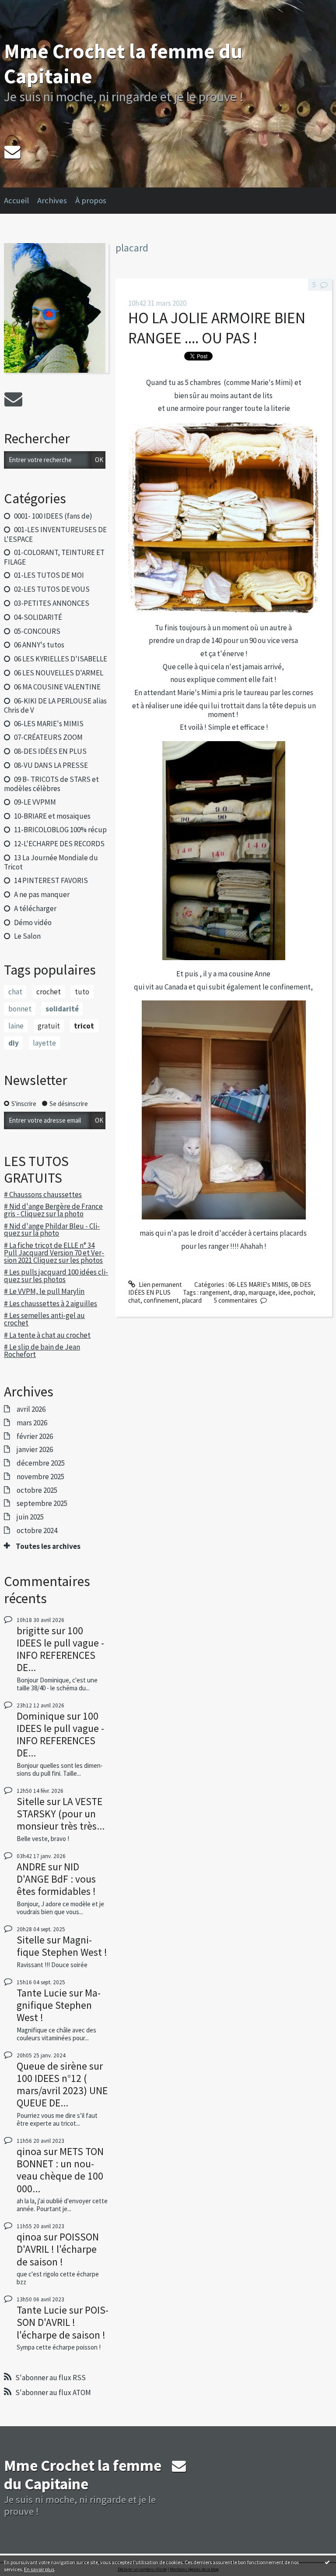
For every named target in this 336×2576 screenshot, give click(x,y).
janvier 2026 (35, 1449)
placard (192, 1300)
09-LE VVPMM (35, 802)
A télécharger (35, 908)
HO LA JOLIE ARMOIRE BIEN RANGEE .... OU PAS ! (217, 328)
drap (239, 1292)
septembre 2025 (42, 1503)
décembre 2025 (41, 1463)
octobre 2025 (37, 1490)
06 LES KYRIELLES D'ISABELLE (61, 659)
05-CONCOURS (37, 631)
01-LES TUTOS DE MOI (49, 575)
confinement (161, 1300)
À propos (91, 200)
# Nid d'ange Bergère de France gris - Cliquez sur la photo (53, 1210)
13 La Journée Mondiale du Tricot (51, 862)
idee (285, 1292)
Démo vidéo (33, 922)
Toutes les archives (48, 1546)
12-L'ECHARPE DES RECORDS (59, 844)
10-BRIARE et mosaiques (52, 816)
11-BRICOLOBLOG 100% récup (60, 830)
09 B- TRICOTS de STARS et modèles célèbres (51, 784)
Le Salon (27, 936)
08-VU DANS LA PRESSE (51, 765)
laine (16, 1026)
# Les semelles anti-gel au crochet (44, 1319)
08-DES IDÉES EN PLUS (50, 751)
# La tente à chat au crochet (47, 1335)
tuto (82, 992)
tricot (84, 1026)
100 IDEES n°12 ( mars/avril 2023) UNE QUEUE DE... (62, 2090)
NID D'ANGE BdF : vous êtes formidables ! (56, 1879)
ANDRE (31, 1867)
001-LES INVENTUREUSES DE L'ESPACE (55, 534)
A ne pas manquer (42, 894)
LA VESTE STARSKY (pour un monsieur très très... (61, 1814)
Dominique (41, 1716)
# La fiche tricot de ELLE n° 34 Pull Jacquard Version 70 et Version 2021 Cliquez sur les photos (54, 1253)
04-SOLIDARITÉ (38, 617)
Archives (52, 200)
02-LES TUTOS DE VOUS (52, 589)
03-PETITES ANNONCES (52, 603)
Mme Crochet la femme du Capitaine (123, 63)
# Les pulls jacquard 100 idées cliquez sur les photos (56, 1276)
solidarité (62, 1009)
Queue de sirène (52, 2066)
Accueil (16, 200)
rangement (215, 1292)
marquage (262, 1292)
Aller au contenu (26, 7)
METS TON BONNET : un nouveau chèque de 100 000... (60, 2170)
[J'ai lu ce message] (327, 2562)
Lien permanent (160, 1284)
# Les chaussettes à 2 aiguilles (51, 1304)
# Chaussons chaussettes (43, 1194)
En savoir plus (39, 2569)
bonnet (20, 1009)
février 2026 (35, 1436)
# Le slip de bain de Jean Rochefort (42, 1351)
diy (14, 1043)
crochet (49, 992)
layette (44, 1043)
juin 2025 (30, 1517)
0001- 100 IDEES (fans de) (53, 516)
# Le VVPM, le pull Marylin (44, 1291)
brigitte (33, 1631)
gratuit (49, 1026)
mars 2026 (32, 1423)
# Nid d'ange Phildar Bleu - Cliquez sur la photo (52, 1230)
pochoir (304, 1292)
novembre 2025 (40, 1477)
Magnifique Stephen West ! (62, 1946)
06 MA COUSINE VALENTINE (57, 687)
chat (15, 992)
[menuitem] (21, 201)
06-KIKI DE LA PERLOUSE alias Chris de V (55, 705)
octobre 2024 (37, 1530)
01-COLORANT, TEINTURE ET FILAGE (54, 557)
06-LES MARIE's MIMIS (49, 724)
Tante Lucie (42, 1993)
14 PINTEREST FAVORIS (51, 880)
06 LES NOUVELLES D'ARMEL (59, 673)
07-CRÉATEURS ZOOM (48, 737)
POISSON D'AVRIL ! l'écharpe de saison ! (58, 2249)
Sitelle (31, 1801)
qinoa (29, 2151)
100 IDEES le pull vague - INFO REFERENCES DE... (60, 1649)
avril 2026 (31, 1409)
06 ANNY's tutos (39, 645)
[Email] (12, 152)
